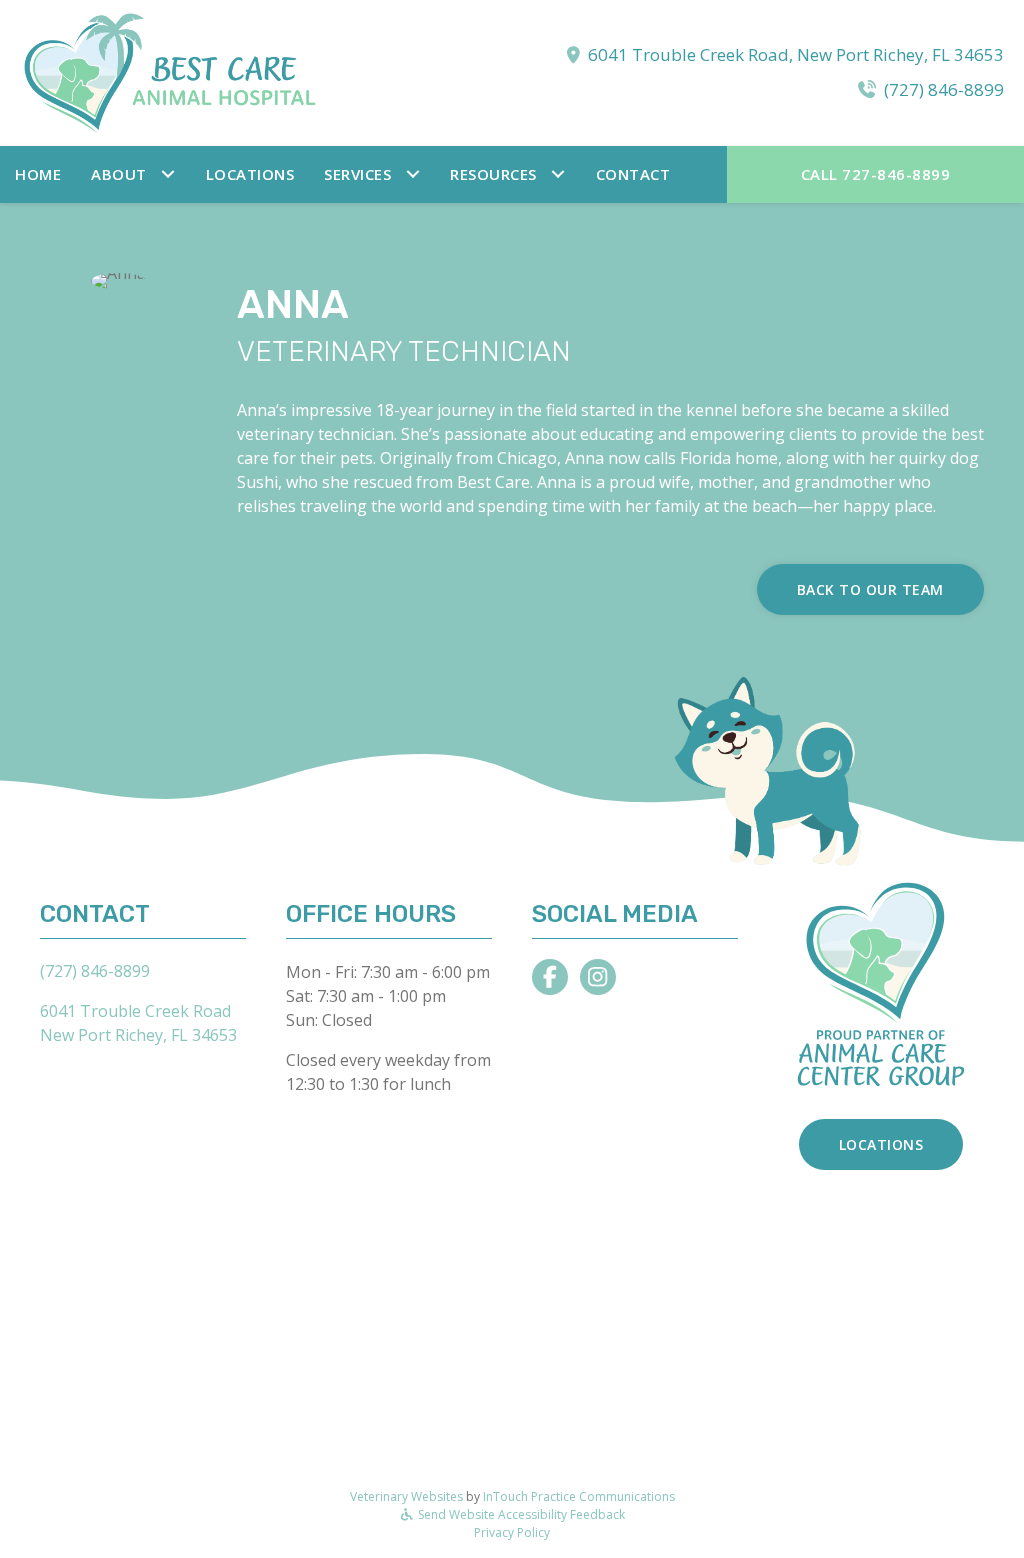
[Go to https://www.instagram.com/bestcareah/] (598, 977)
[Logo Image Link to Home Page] (170, 71)
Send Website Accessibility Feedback (520, 1514)
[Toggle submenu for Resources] (558, 174)
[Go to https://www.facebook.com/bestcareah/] (550, 977)
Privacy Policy (512, 1532)
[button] (133, 174)
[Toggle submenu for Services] (412, 174)
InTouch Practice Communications (579, 1496)
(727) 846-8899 (944, 89)
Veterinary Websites (406, 1496)
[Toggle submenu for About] (168, 174)
